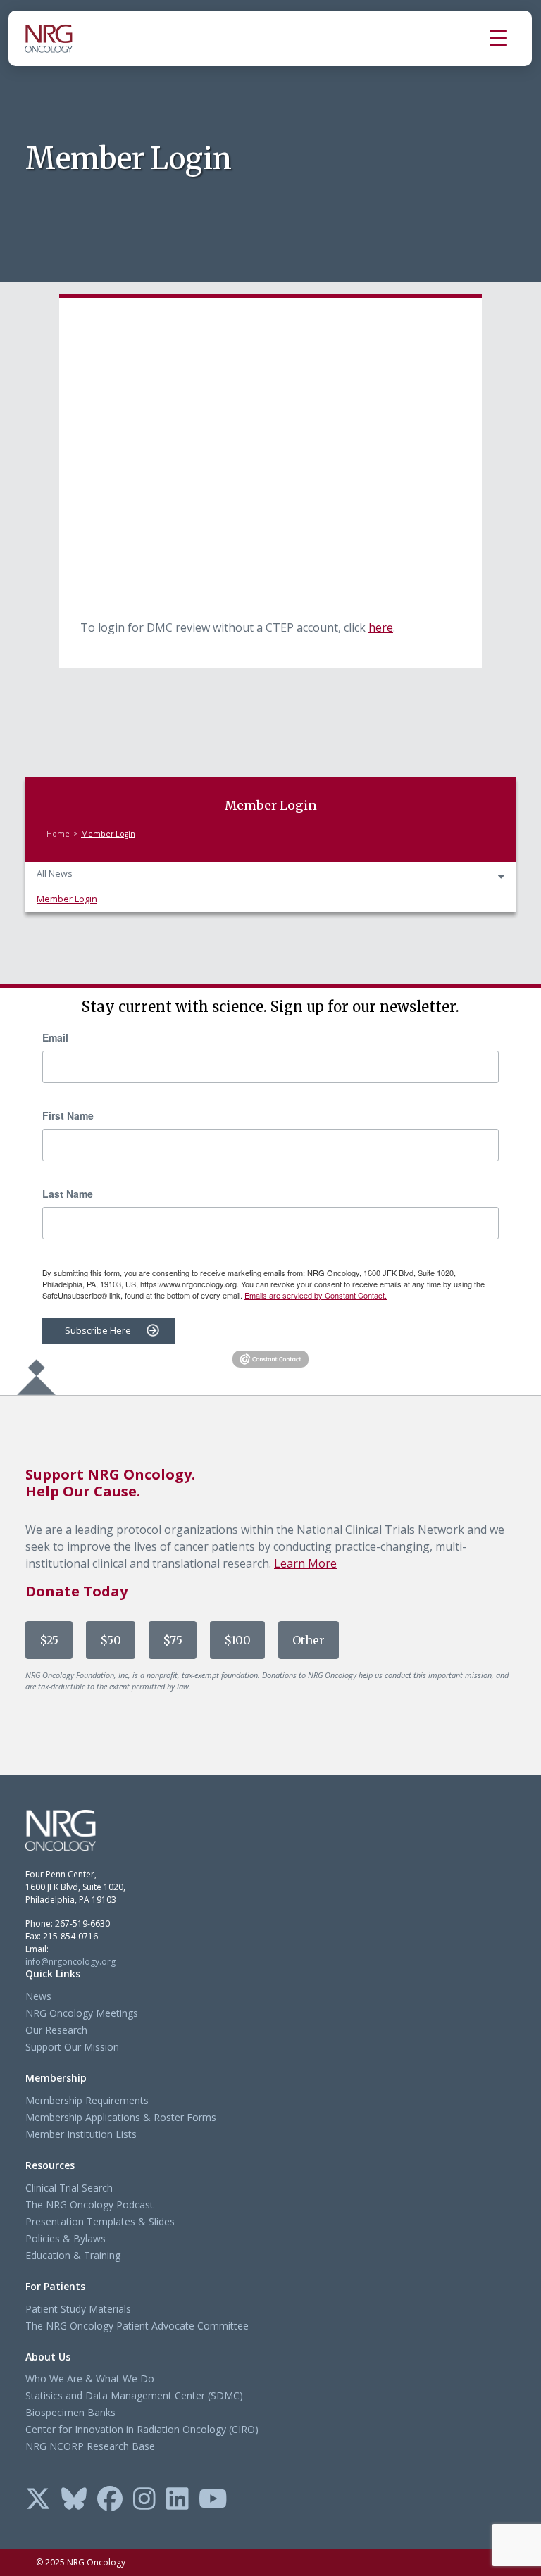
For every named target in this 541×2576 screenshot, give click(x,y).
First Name (68, 1115)
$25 (49, 1640)
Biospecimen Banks (70, 2412)
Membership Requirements (87, 2100)
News (38, 1996)
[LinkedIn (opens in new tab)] (178, 2500)
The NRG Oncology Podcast (89, 2205)
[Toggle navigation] (511, 38)
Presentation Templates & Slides (100, 2221)
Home (58, 834)
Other (309, 1640)
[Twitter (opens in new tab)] (38, 2500)
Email (55, 1037)
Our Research (56, 2030)
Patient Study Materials (78, 2309)
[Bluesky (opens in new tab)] (74, 2500)
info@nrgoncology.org (70, 1962)
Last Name (68, 1194)
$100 (237, 1640)
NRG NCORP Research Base (90, 2446)
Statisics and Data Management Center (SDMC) (134, 2395)
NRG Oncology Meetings (82, 2013)
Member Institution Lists (81, 2134)
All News (55, 874)
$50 (111, 1640)
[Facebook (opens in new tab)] (110, 2500)
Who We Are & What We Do (90, 2378)
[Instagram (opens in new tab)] (144, 2500)
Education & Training (73, 2255)
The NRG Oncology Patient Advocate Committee (137, 2326)
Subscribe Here (98, 1330)
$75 (173, 1640)
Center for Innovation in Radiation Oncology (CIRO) (142, 2429)
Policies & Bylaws (66, 2238)
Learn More (305, 1563)
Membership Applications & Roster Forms (121, 2117)
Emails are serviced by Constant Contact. (316, 1295)
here (381, 627)
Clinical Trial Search (69, 2188)
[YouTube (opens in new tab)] (213, 2500)
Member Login (67, 899)
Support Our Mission (72, 2047)
